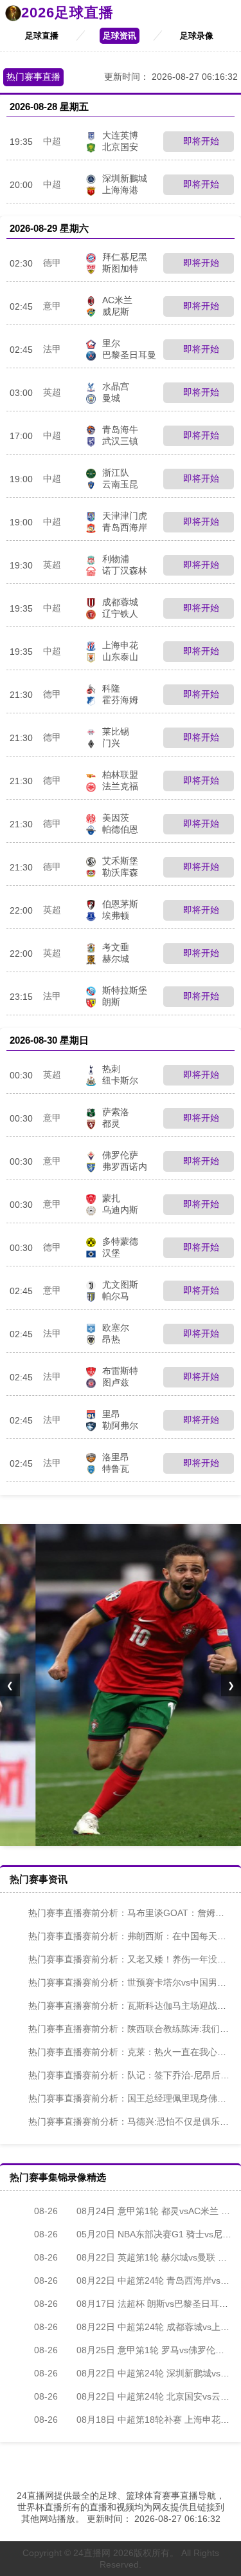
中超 (52, 141)
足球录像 (197, 36)
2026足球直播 (67, 13)
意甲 (52, 306)
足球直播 (42, 36)
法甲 (52, 349)
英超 (52, 392)
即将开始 (200, 141)
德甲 (52, 263)
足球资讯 (120, 36)
